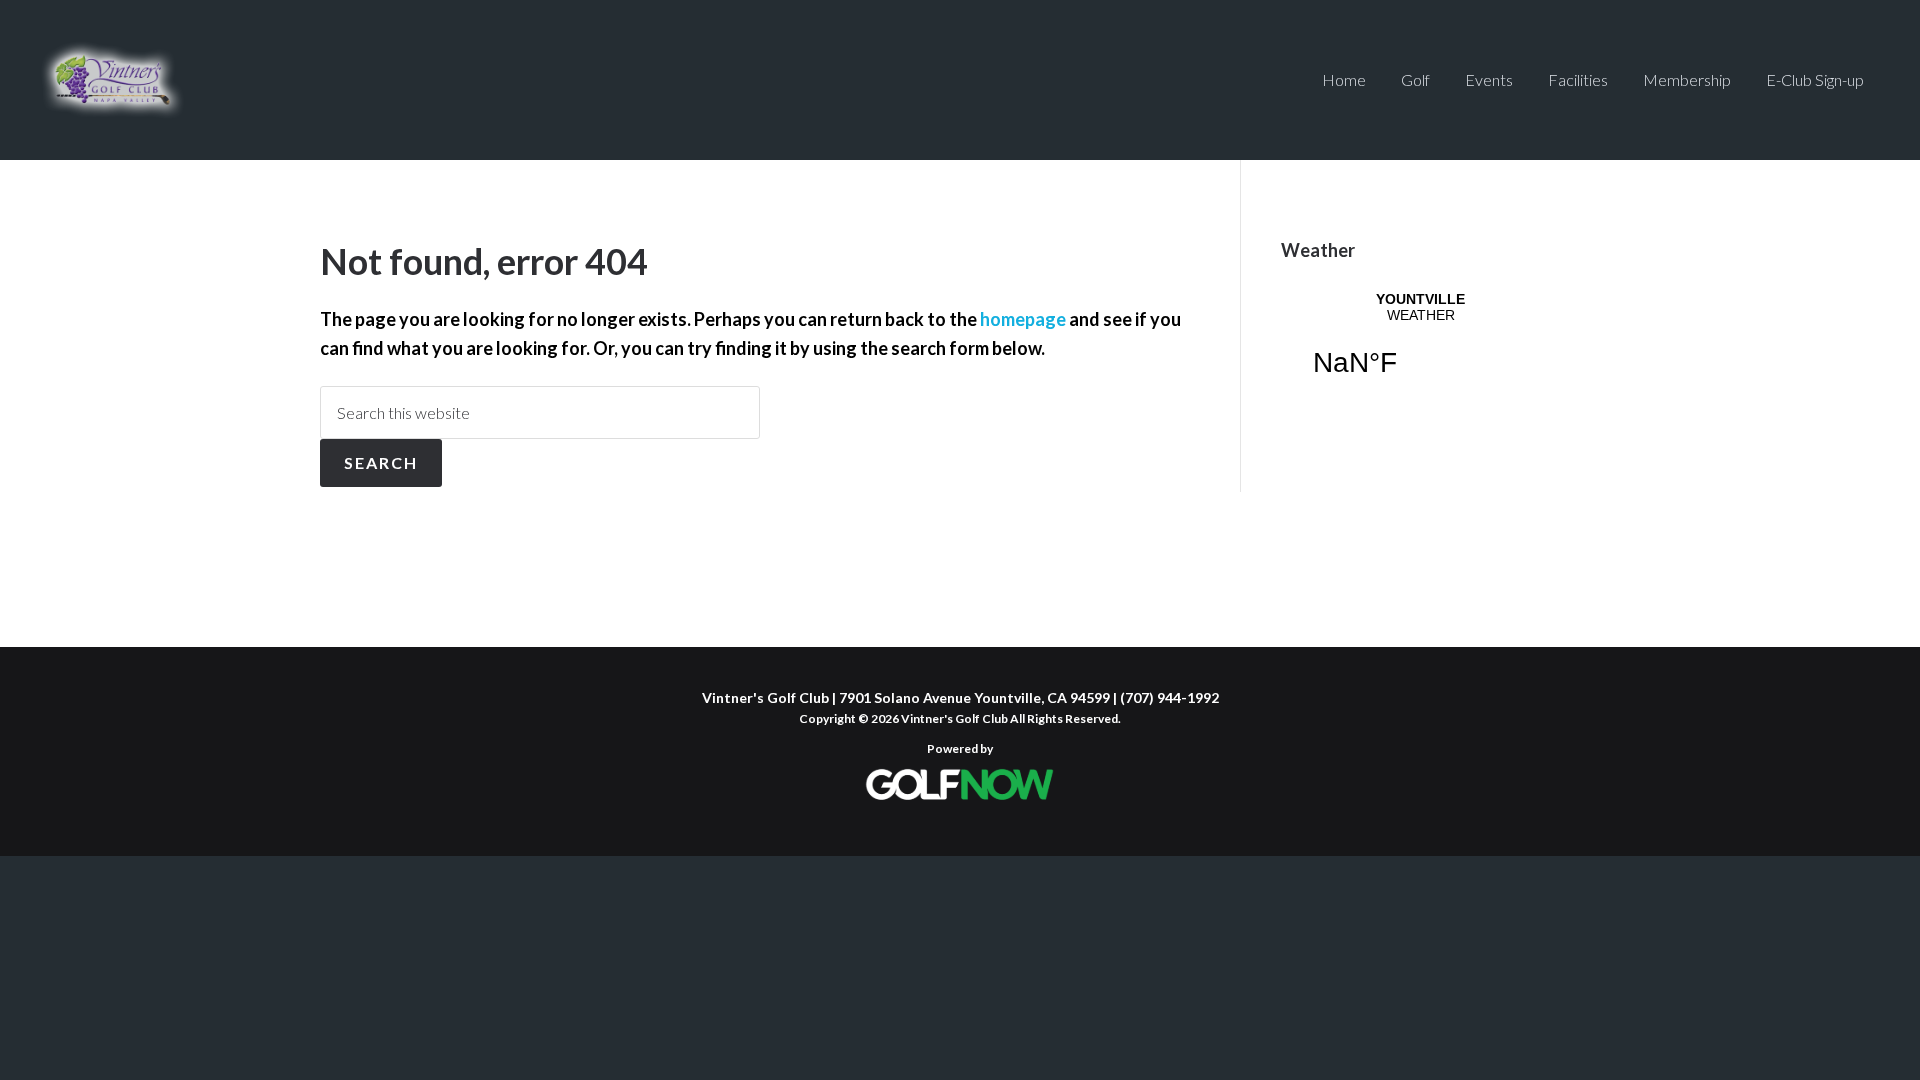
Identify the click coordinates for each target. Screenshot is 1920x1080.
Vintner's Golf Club (112, 80)
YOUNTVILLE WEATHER (1420, 347)
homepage (1023, 319)
